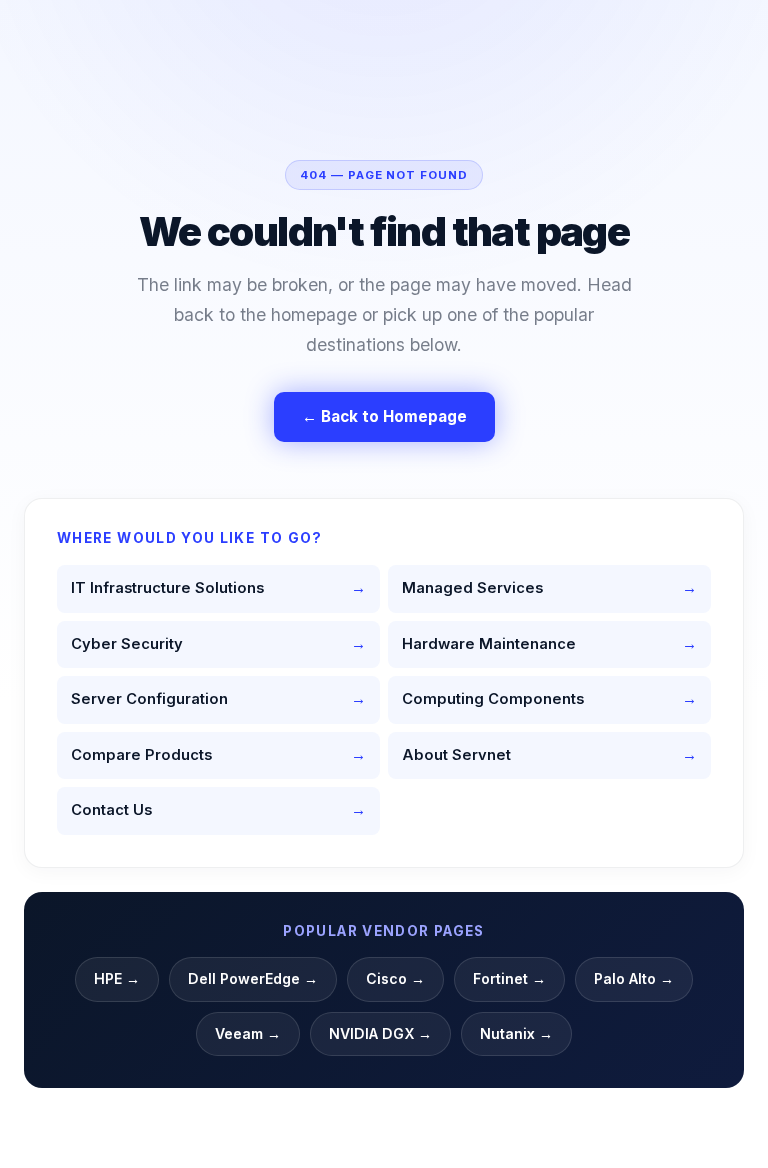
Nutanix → (516, 1033)
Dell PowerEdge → (253, 978)
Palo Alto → (634, 978)
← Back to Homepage (384, 416)
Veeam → (248, 1033)
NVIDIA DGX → (380, 1033)
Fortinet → (509, 978)
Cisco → (395, 978)
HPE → (117, 978)
